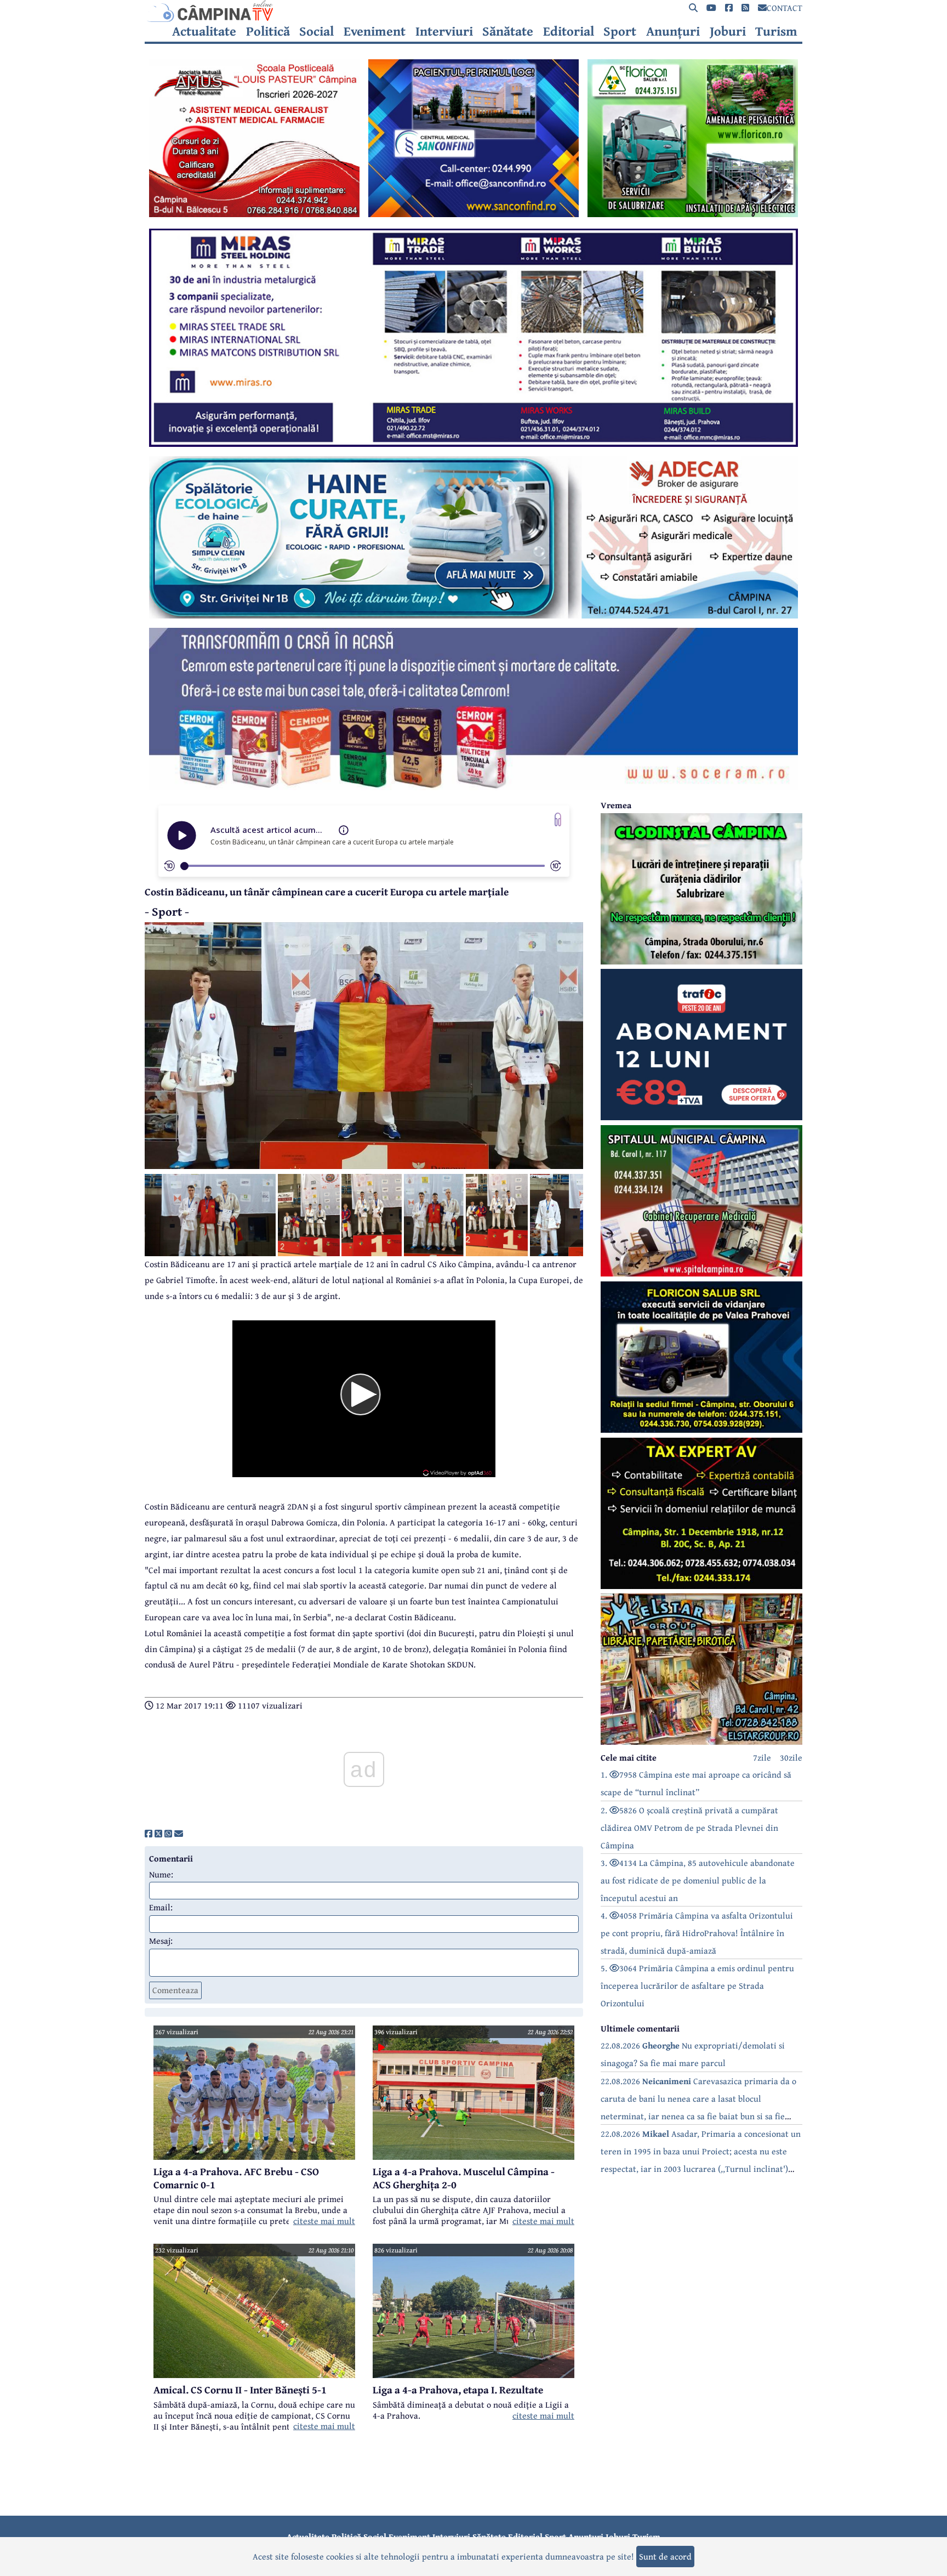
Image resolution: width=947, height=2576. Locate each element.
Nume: (161, 1874)
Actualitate (204, 31)
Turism (776, 31)
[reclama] (254, 214)
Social (316, 31)
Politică (268, 31)
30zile (791, 1757)
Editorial (569, 31)
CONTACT (785, 8)
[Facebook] (729, 8)
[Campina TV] (473, 11)
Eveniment (375, 31)
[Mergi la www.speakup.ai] (558, 819)
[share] (149, 1834)
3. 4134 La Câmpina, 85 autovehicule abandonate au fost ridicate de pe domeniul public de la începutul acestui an (698, 1880)
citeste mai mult (324, 2221)
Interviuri (444, 31)
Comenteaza (175, 1990)
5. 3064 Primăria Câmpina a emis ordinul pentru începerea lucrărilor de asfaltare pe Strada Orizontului (697, 1985)
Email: (161, 1907)
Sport (620, 31)
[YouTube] (711, 8)
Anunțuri (673, 31)
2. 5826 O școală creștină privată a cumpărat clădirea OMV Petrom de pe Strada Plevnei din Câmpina (689, 1828)
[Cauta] (693, 8)
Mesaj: (161, 1940)
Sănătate (508, 31)
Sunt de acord (665, 2556)
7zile (762, 1757)
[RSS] (745, 8)
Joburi (728, 31)
